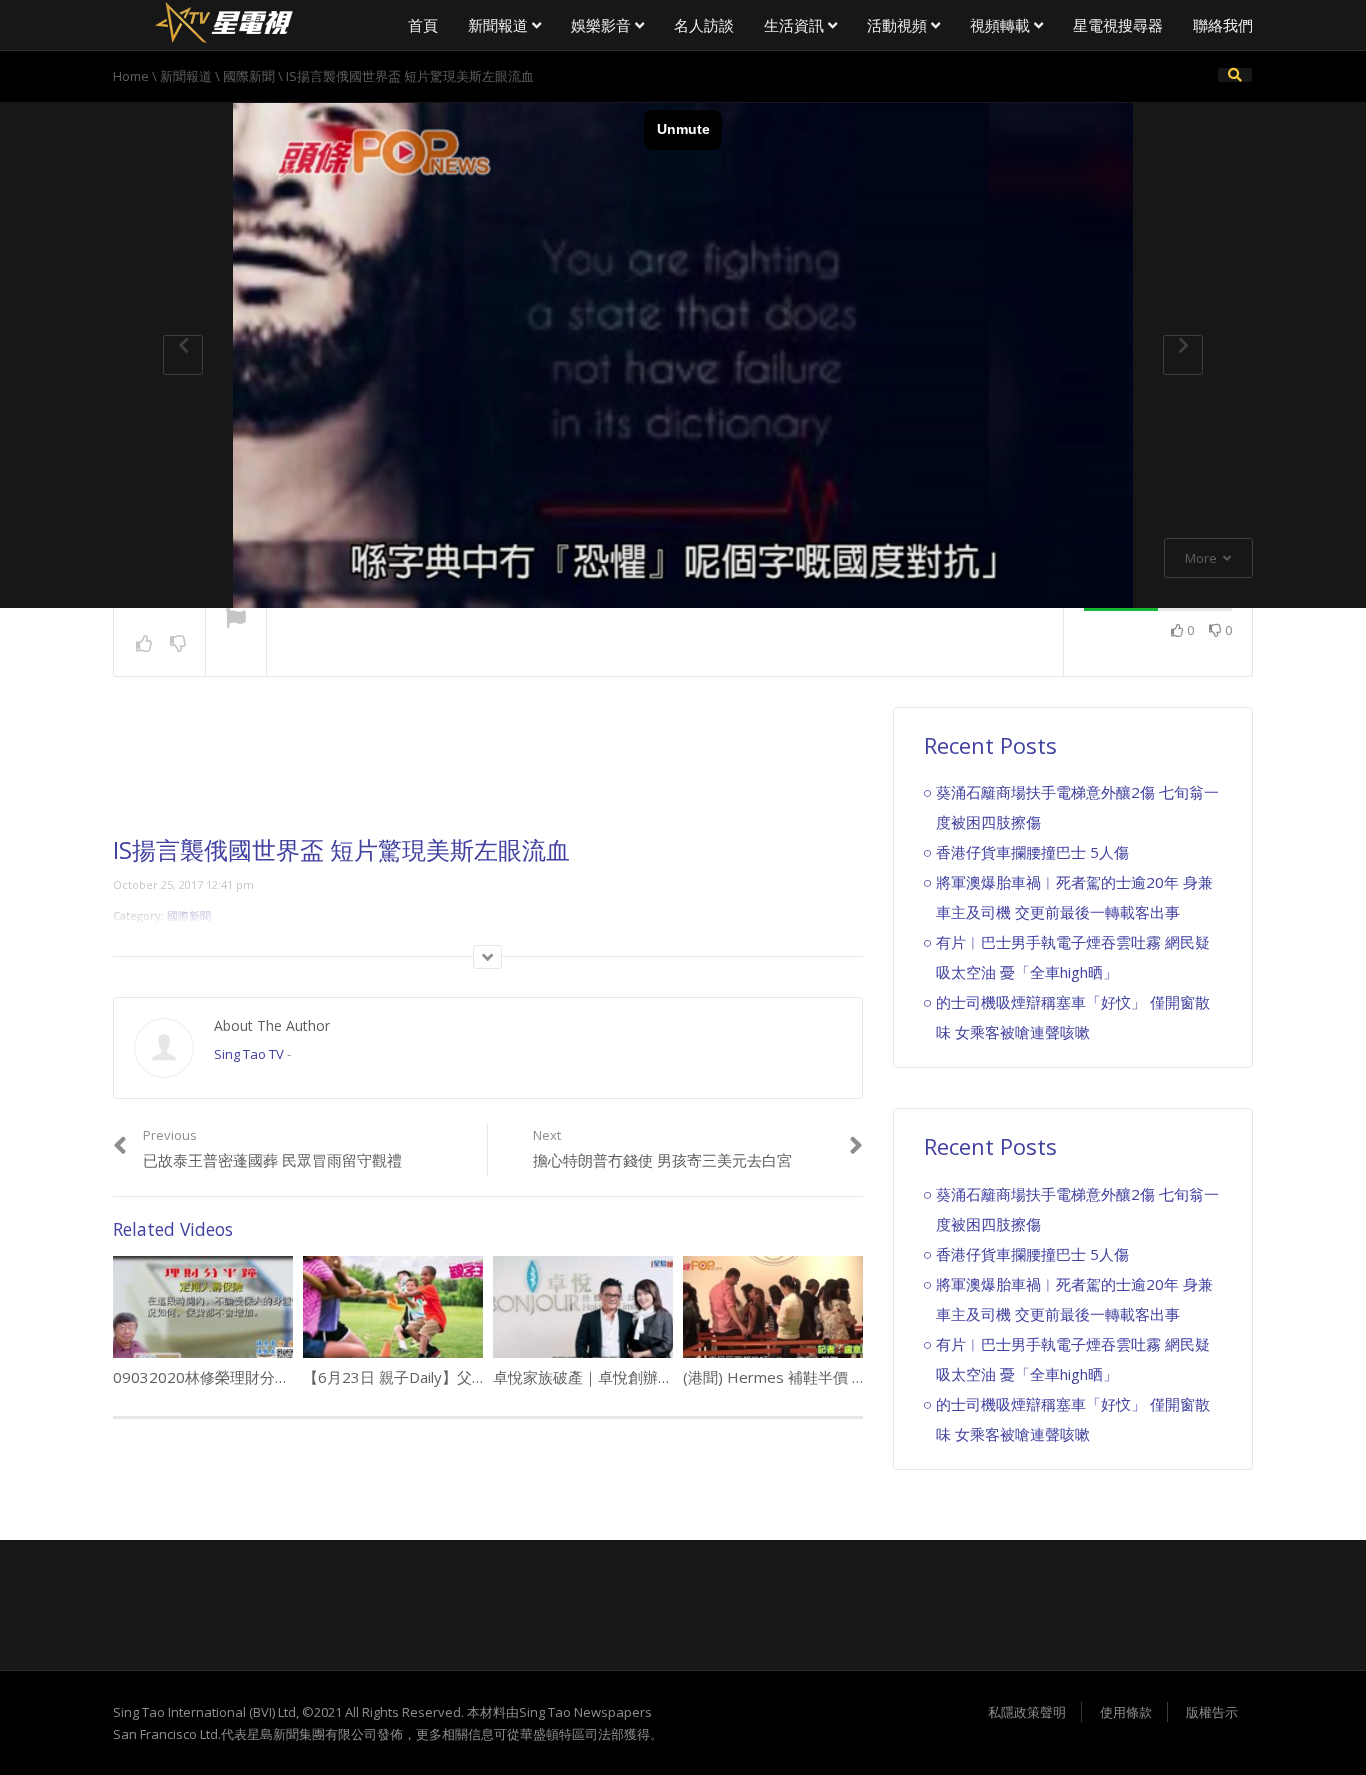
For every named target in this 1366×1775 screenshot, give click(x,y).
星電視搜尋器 (1118, 25)
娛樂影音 (603, 25)
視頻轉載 (1002, 25)
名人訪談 (704, 25)
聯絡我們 (1223, 25)
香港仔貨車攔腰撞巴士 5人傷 (1032, 852)
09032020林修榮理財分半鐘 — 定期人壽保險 (266, 1377)
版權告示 (1212, 1712)
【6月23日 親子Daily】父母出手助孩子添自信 (455, 1377)
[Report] (236, 620)
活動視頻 (899, 25)
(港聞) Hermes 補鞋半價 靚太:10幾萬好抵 (823, 1377)
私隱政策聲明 (1027, 1712)
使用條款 (1126, 1712)
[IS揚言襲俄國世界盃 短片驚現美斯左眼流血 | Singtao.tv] (223, 20)
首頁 (423, 25)
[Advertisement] (488, 772)
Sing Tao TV (249, 1054)
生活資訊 (796, 25)
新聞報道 (500, 25)
